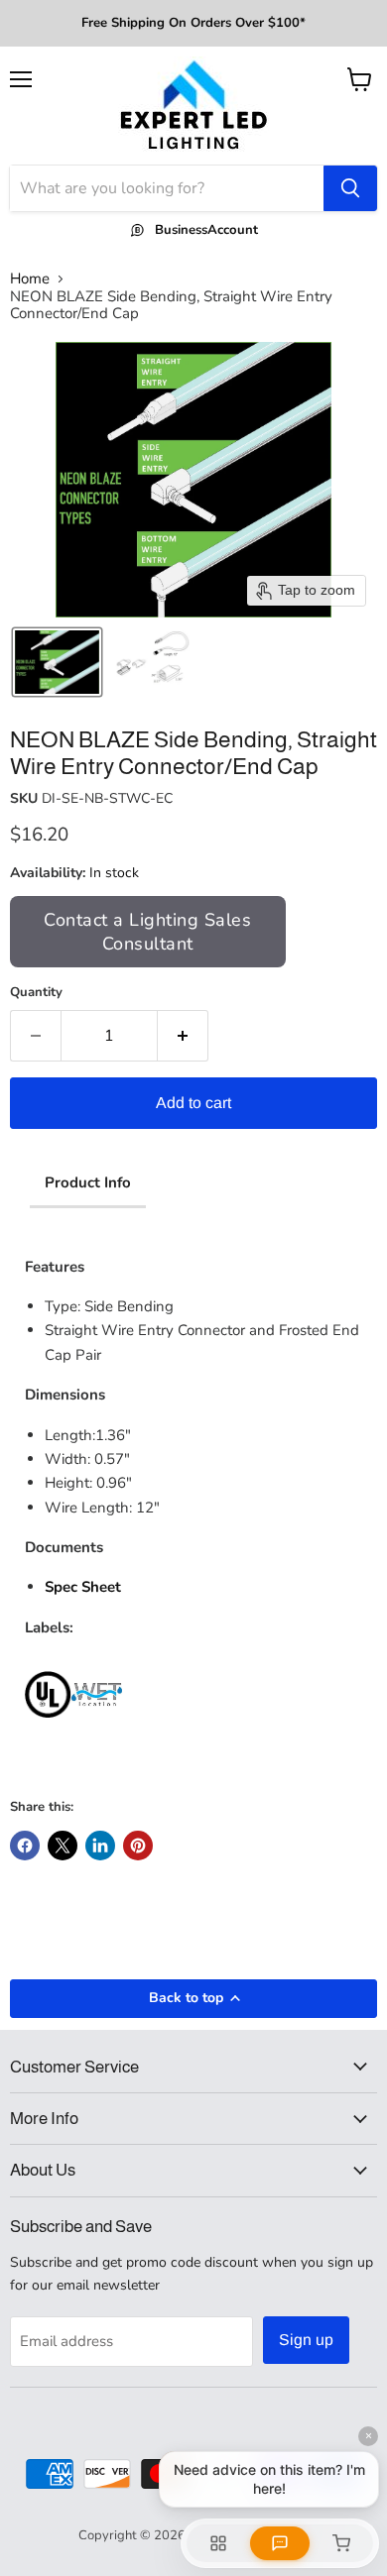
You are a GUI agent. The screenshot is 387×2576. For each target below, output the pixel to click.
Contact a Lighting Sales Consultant (147, 932)
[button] (57, 662)
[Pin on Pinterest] (138, 1846)
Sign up (306, 2340)
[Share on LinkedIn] (100, 1846)
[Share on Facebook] (25, 1846)
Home (30, 279)
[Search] (350, 188)
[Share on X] (63, 1846)
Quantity (36, 993)
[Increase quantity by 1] (183, 1036)
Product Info (88, 1182)
